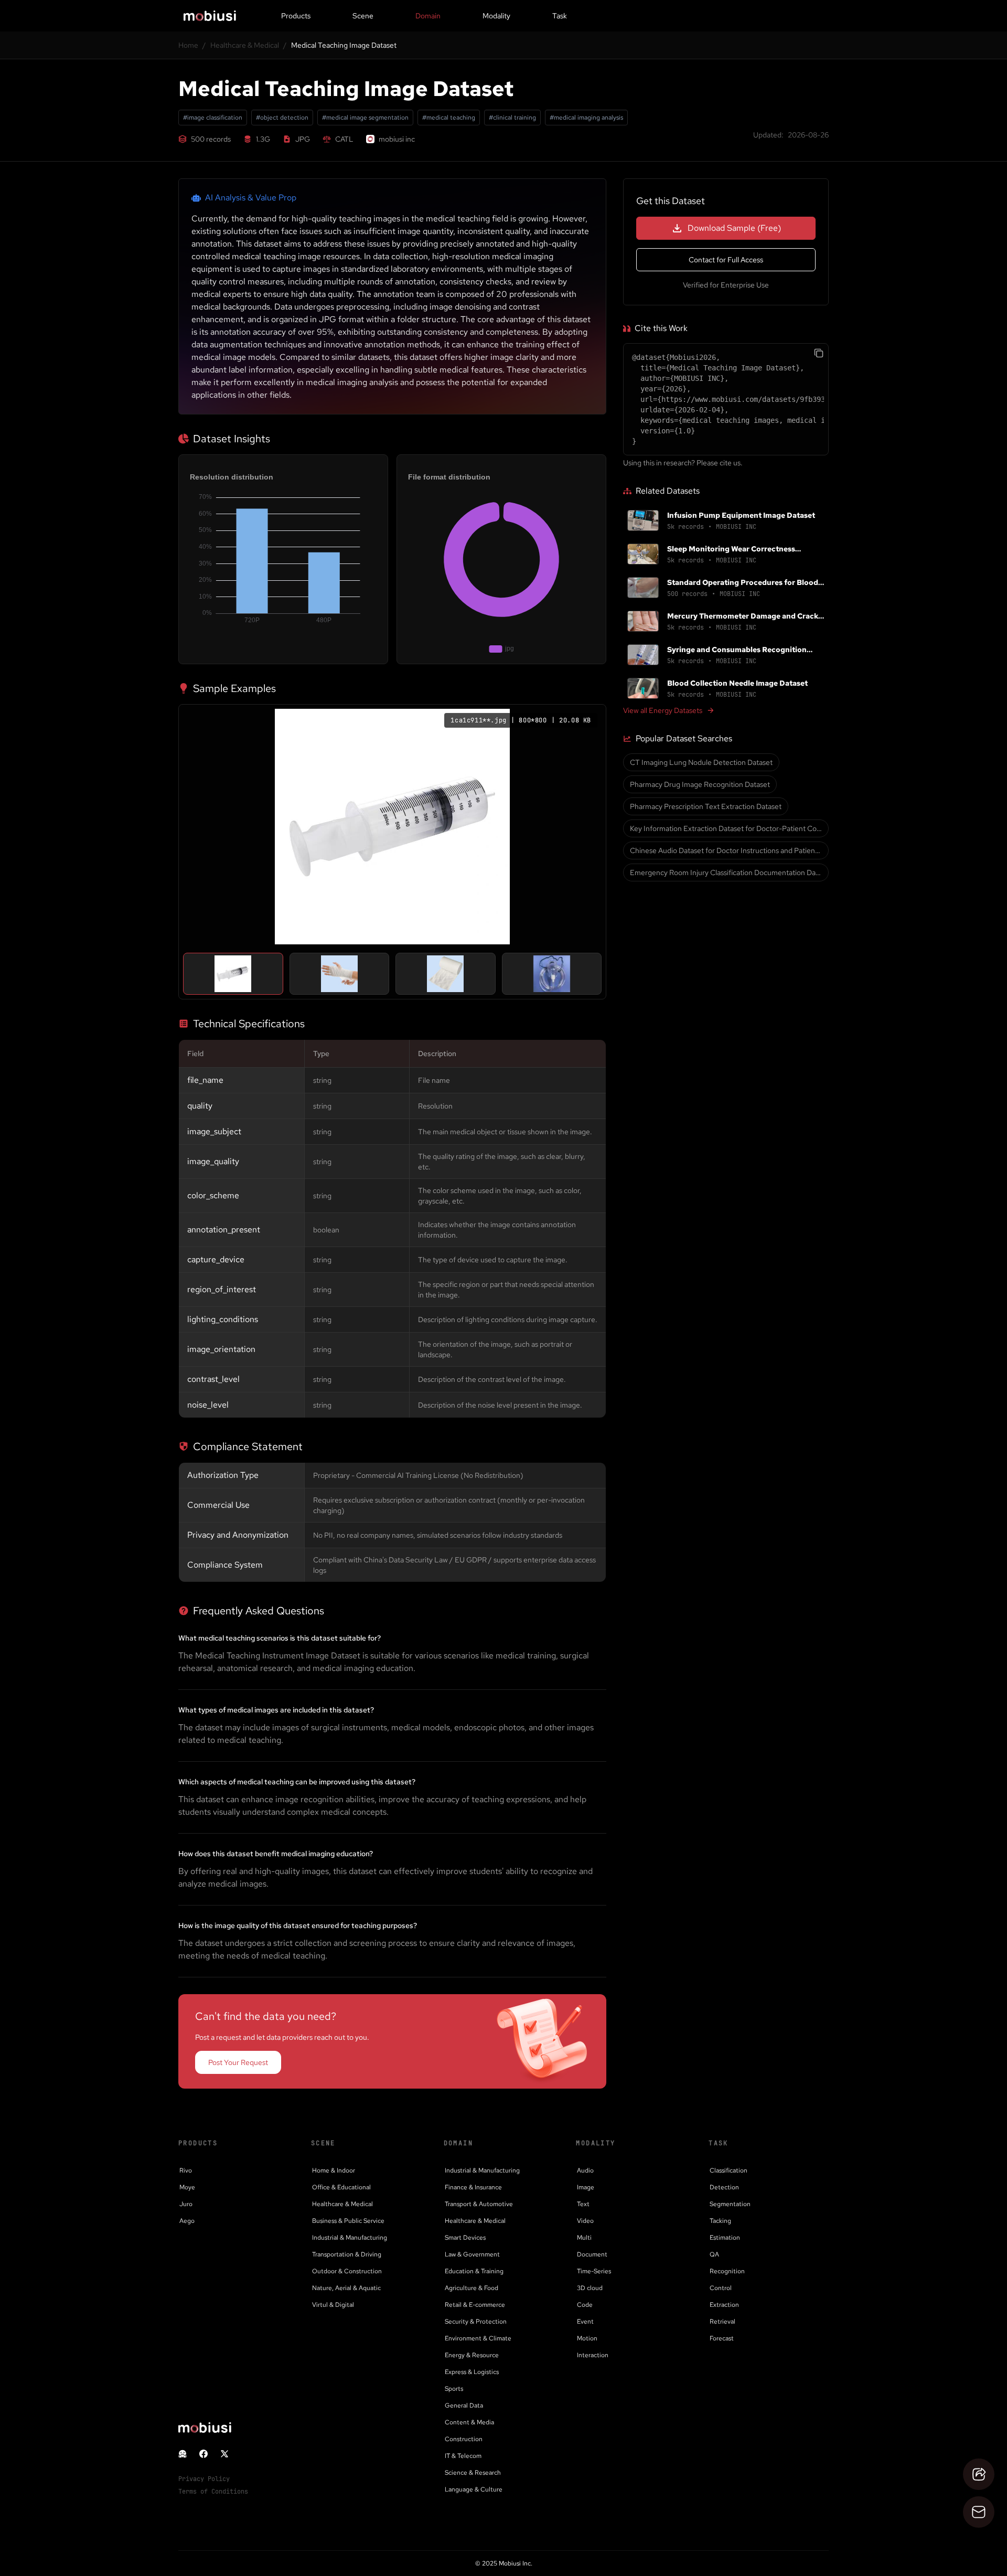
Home (188, 45)
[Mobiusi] (210, 16)
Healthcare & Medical (245, 45)
